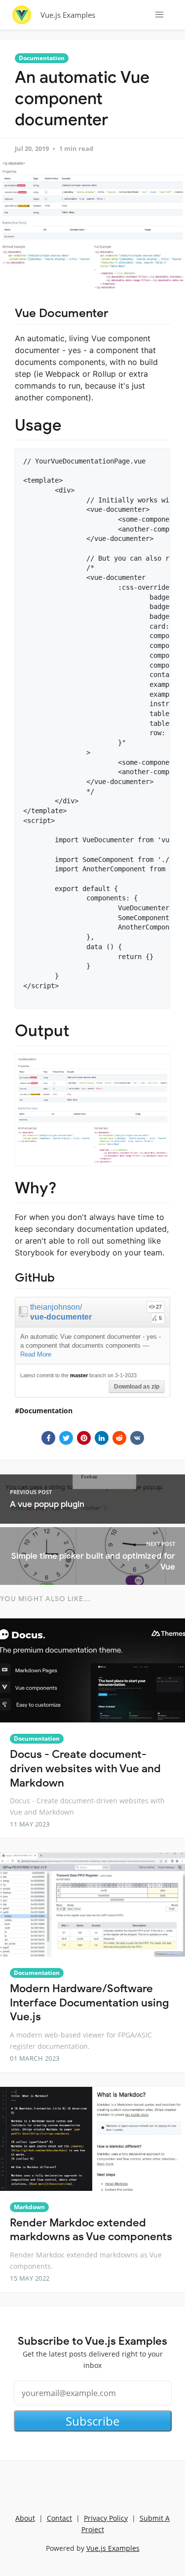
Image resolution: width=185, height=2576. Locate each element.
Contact (59, 2518)
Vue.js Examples (68, 15)
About (25, 2518)
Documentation (42, 58)
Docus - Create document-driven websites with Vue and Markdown (85, 1768)
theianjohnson (55, 1307)
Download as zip (137, 1387)
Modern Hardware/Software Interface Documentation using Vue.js (89, 2003)
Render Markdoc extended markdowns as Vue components (91, 2230)
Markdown (29, 2207)
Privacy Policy (106, 2518)
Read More (36, 1354)
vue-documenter (61, 1317)
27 (159, 1307)
